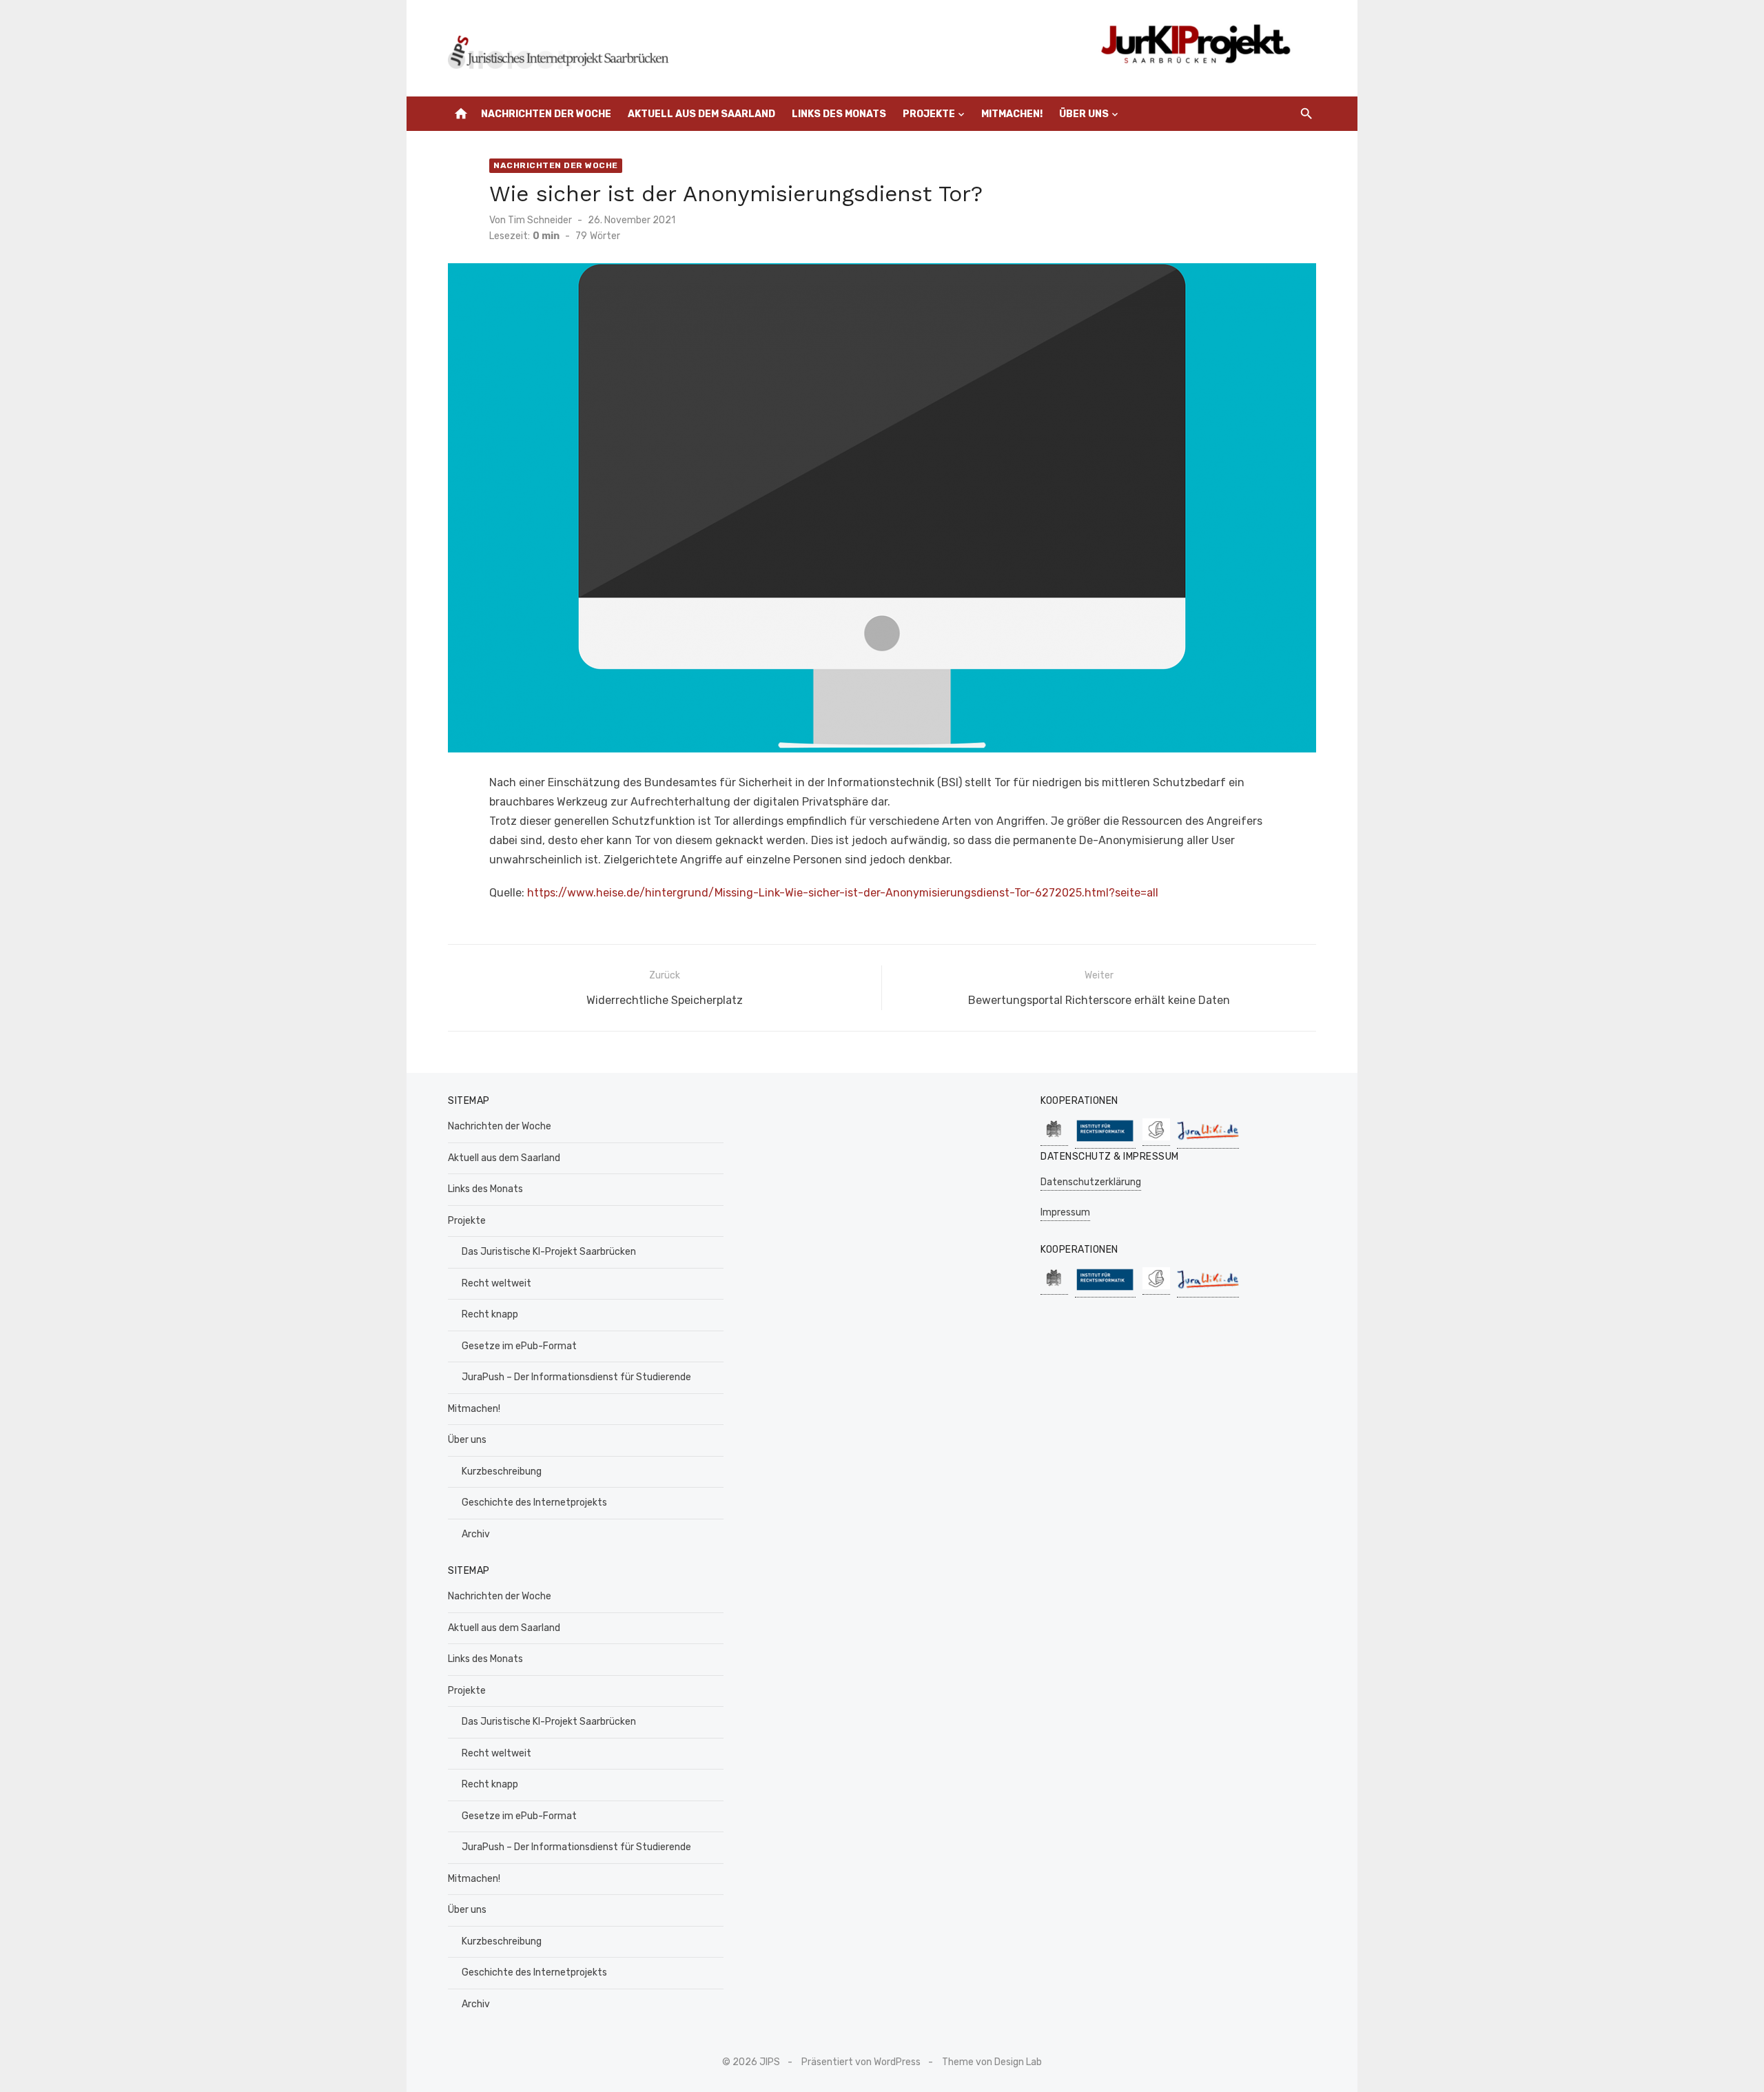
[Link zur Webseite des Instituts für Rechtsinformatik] (1105, 1141)
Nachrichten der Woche (546, 114)
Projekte (929, 114)
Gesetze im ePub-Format (519, 1346)
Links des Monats (839, 114)
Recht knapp (490, 1314)
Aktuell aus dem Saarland (701, 114)
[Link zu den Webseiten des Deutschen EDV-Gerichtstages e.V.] (1156, 1139)
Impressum (1065, 1212)
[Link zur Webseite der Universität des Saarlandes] (1054, 1139)
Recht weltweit (496, 1283)
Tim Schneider (540, 220)
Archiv (476, 1534)
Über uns (1084, 114)
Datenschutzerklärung (1091, 1182)
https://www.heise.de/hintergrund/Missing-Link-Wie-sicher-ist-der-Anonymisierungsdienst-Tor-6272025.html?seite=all (843, 893)
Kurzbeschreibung (502, 1471)
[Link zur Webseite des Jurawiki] (1208, 1141)
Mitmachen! (1012, 114)
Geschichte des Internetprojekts (534, 1503)
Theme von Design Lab (992, 2062)
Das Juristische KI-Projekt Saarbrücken (549, 1252)
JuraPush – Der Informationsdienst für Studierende (576, 1377)
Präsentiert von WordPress (861, 2062)
